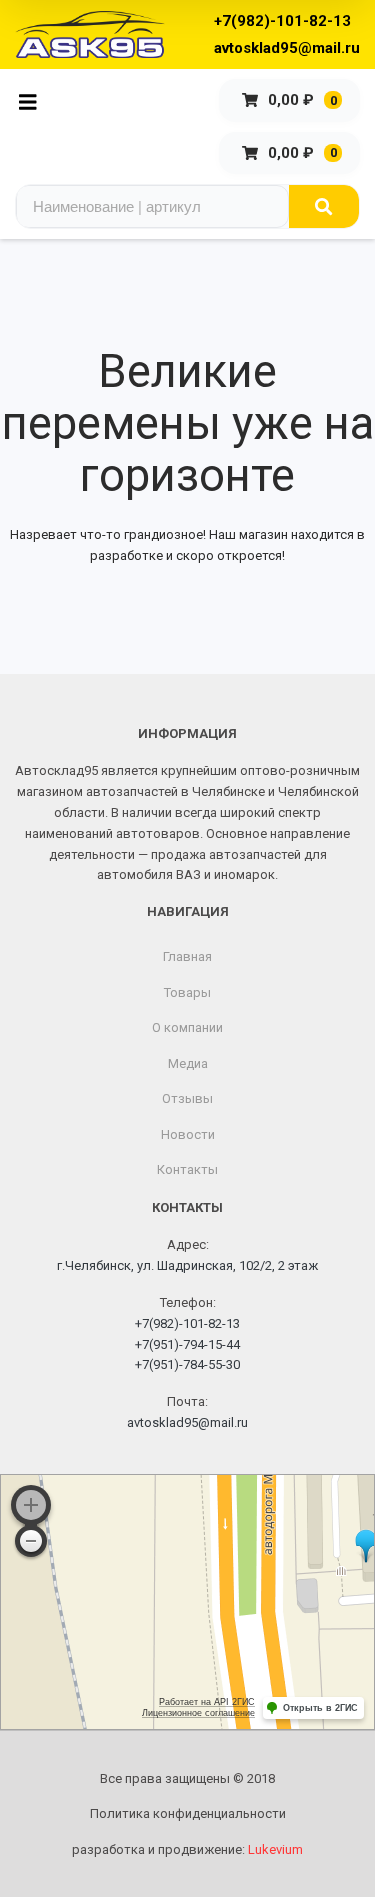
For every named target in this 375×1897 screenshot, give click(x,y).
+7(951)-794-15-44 (187, 1344)
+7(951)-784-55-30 (187, 1364)
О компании (187, 1027)
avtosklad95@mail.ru (287, 48)
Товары (187, 992)
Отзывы (187, 1098)
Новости (188, 1134)
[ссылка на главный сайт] (90, 34)
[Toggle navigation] (33, 100)
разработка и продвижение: (187, 1849)
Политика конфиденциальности (188, 1813)
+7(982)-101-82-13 (282, 21)
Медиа (188, 1063)
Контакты (187, 1169)
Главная (187, 956)
